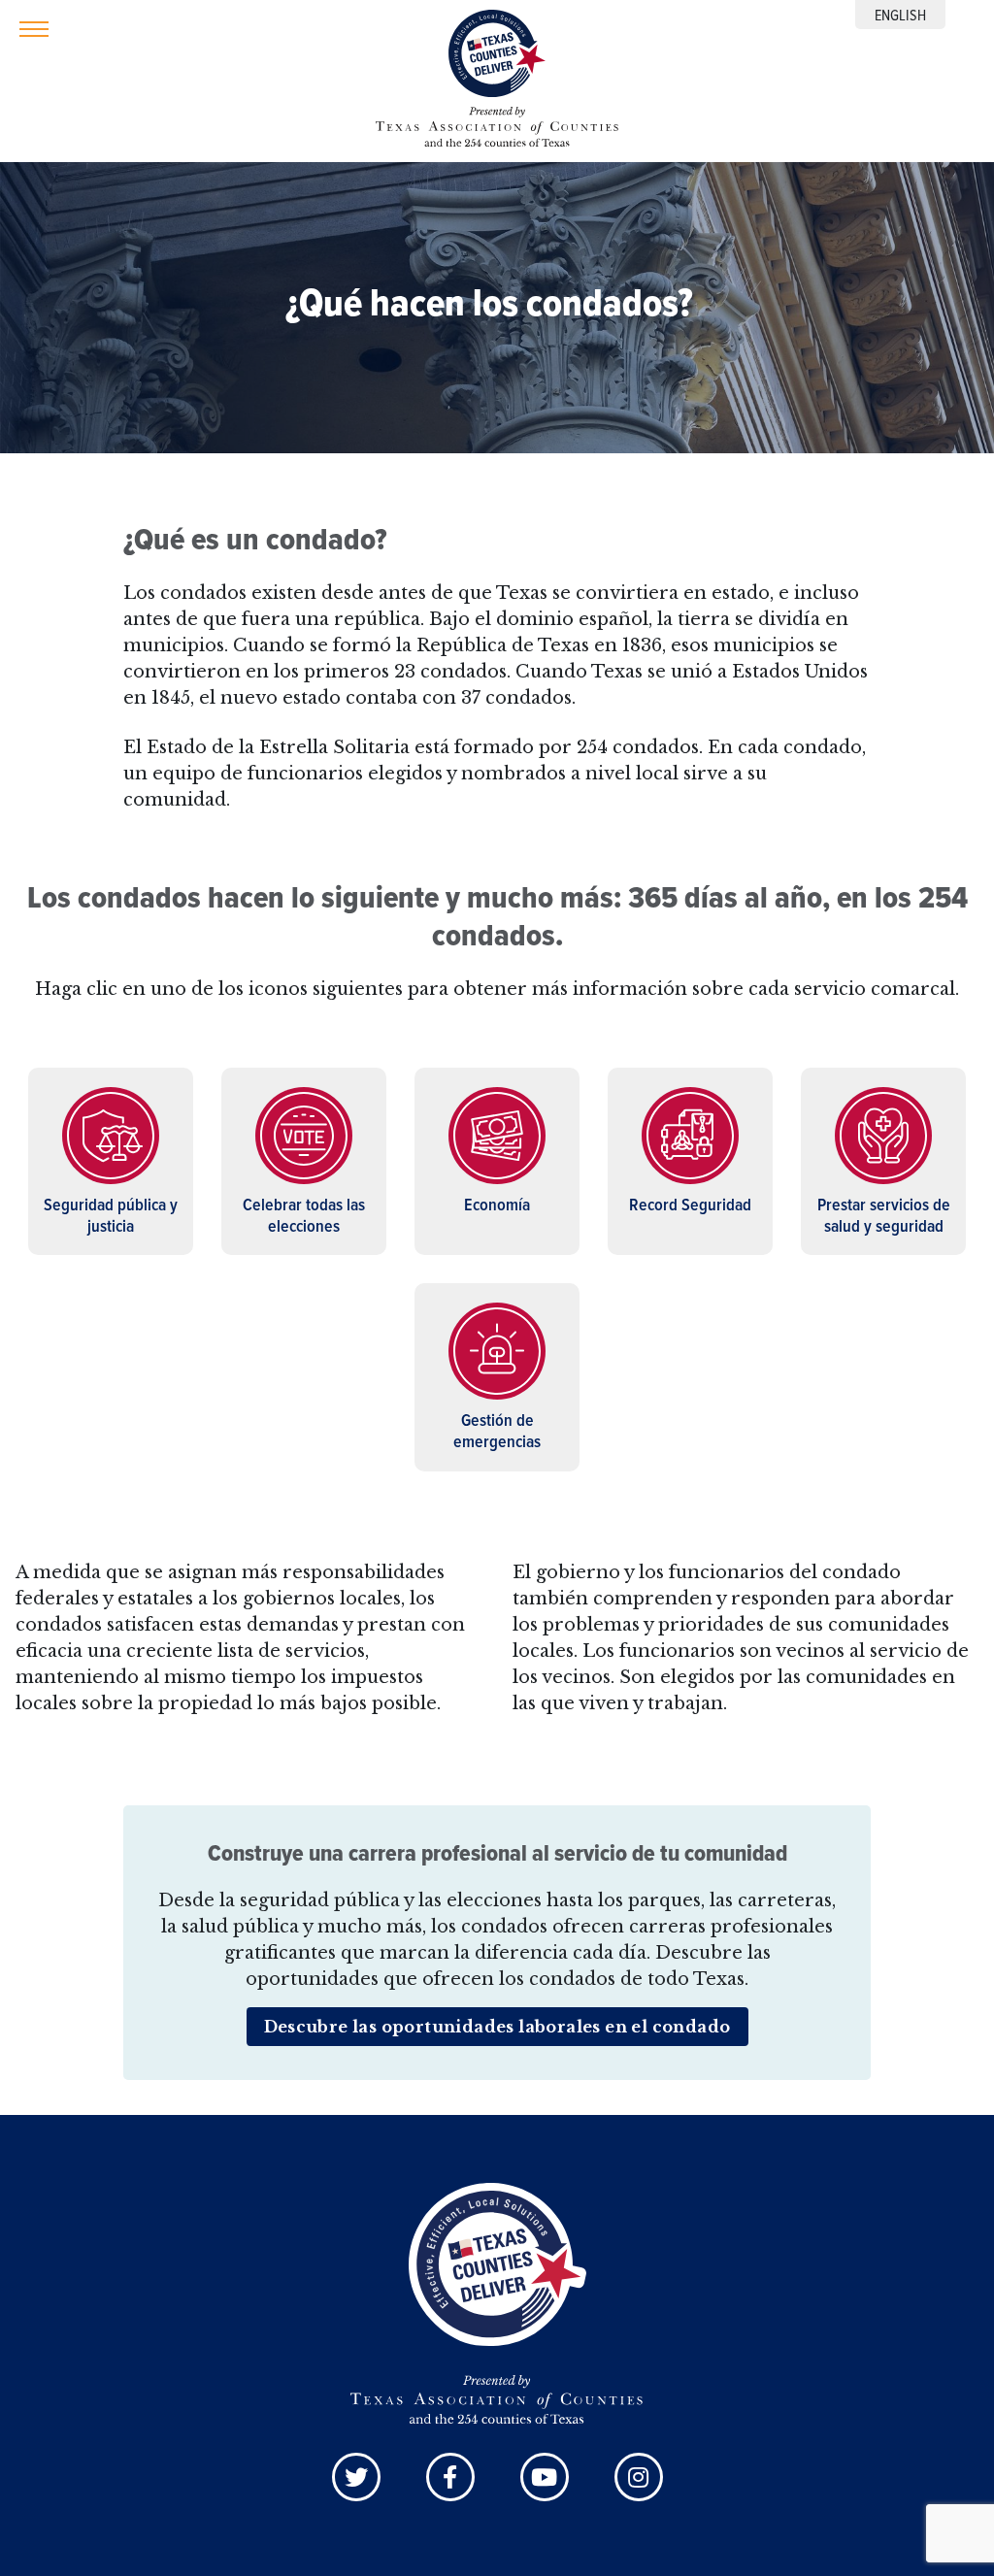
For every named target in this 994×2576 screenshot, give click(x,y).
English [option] (900, 15)
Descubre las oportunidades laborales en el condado (497, 2027)
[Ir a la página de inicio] (497, 58)
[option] (900, 15)
